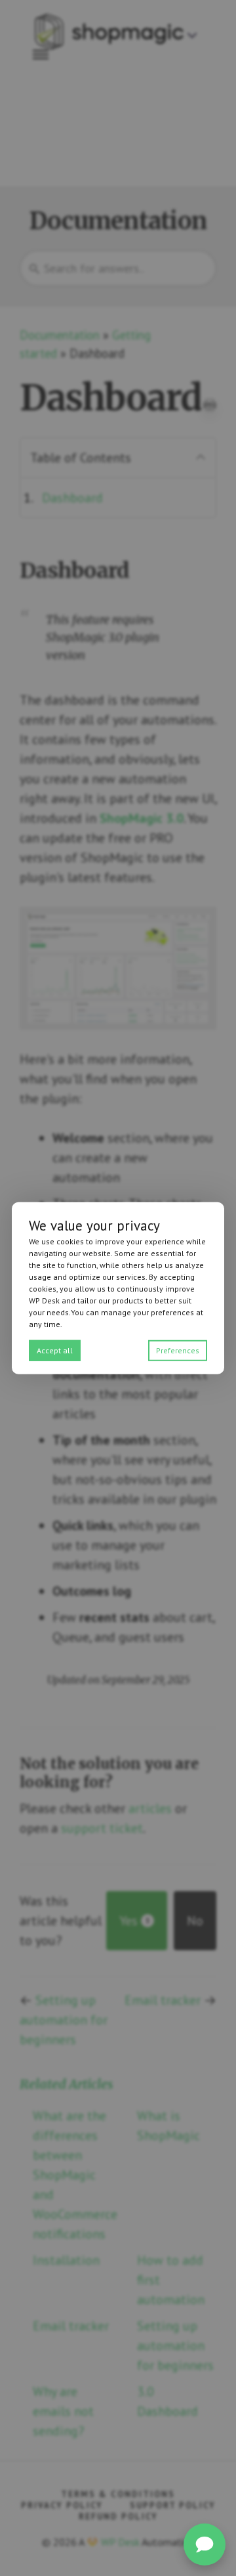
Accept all (55, 1350)
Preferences (178, 1350)
